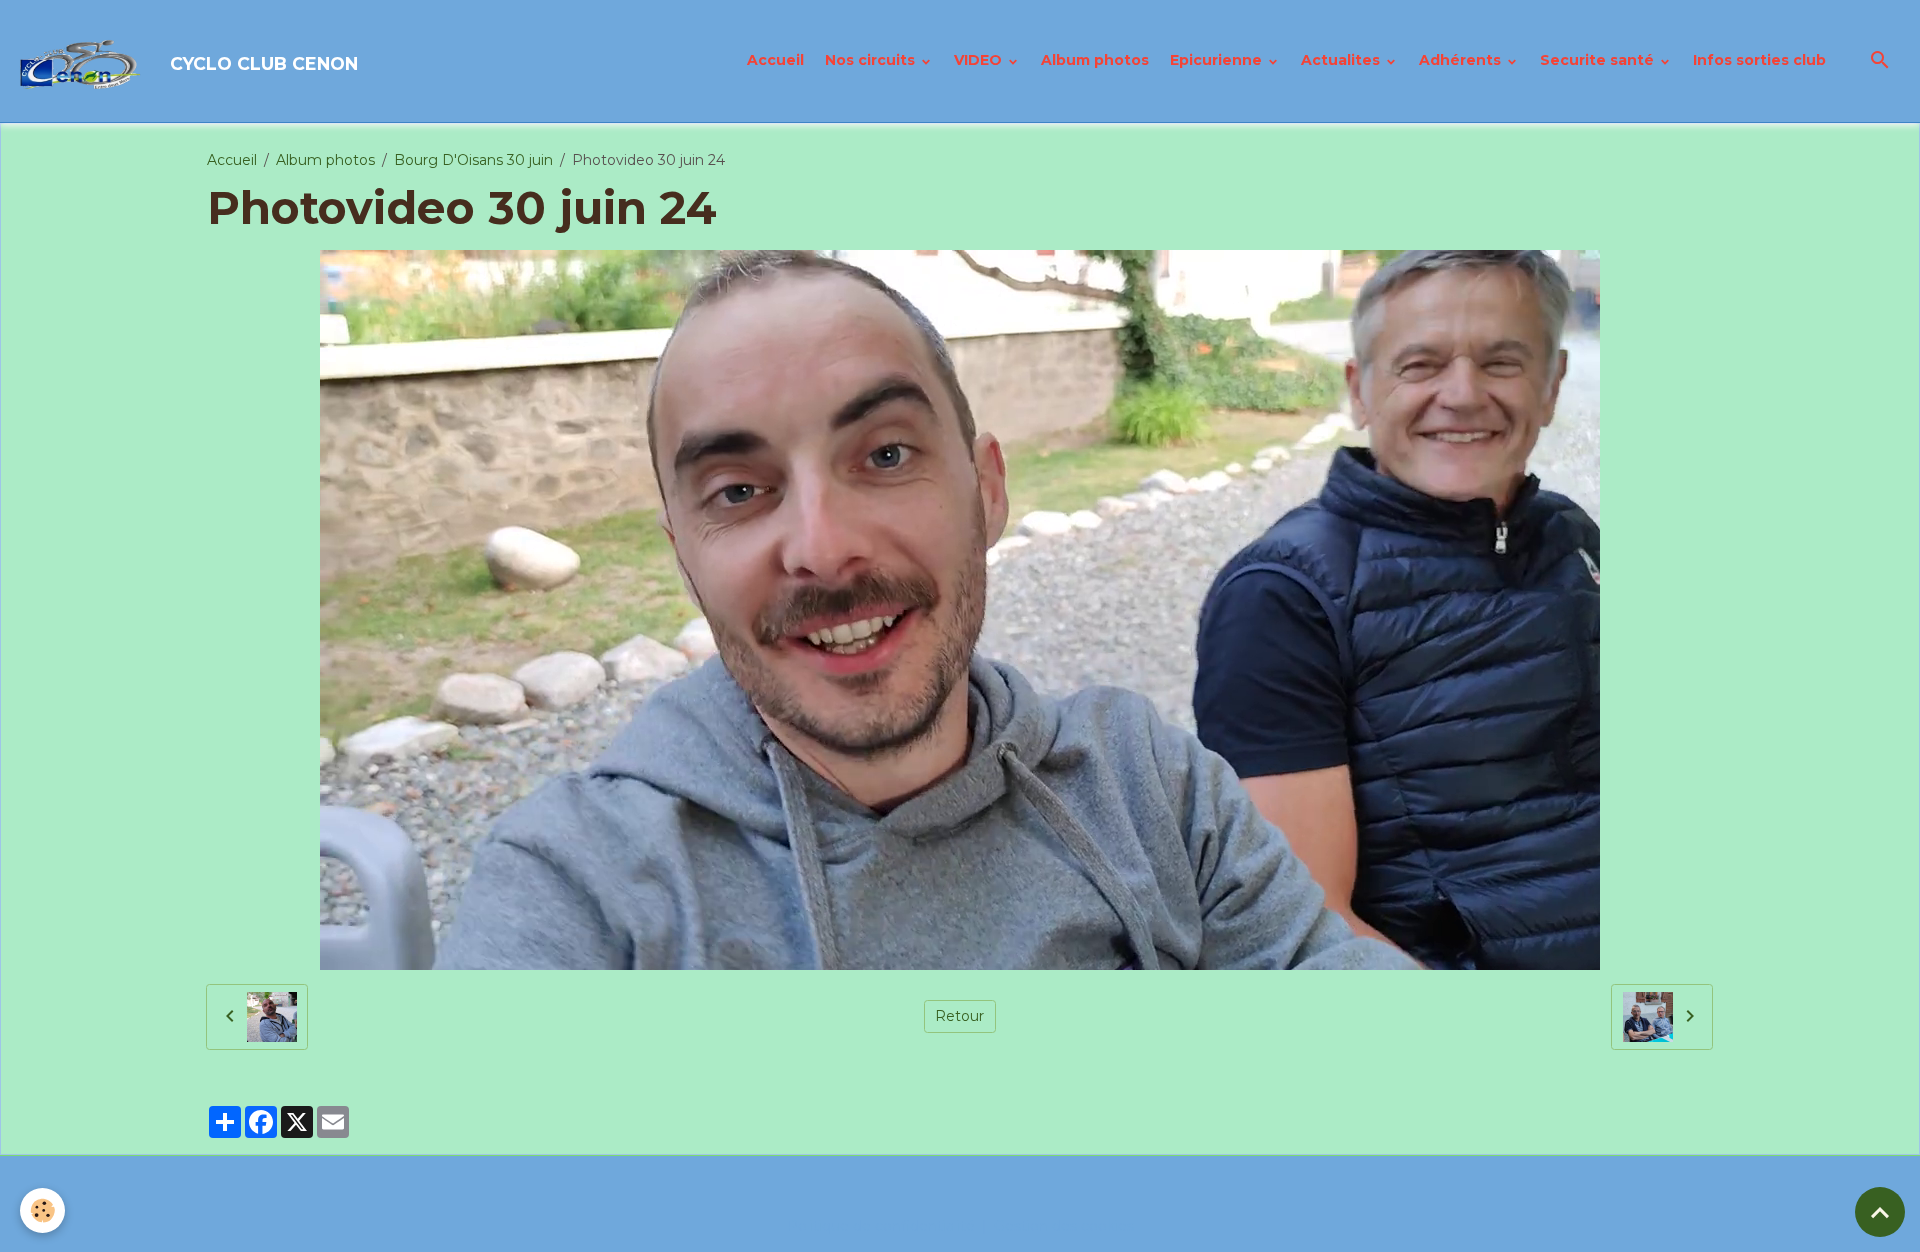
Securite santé (1599, 60)
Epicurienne (1218, 60)
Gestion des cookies (1064, 1226)
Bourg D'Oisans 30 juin (473, 160)
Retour (959, 1016)
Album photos (1095, 60)
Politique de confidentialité (881, 1226)
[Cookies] (42, 1210)
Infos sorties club (1759, 60)
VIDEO (980, 60)
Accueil (775, 60)
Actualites (1342, 60)
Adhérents (1462, 60)
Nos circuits (872, 60)
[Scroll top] (1880, 1212)
